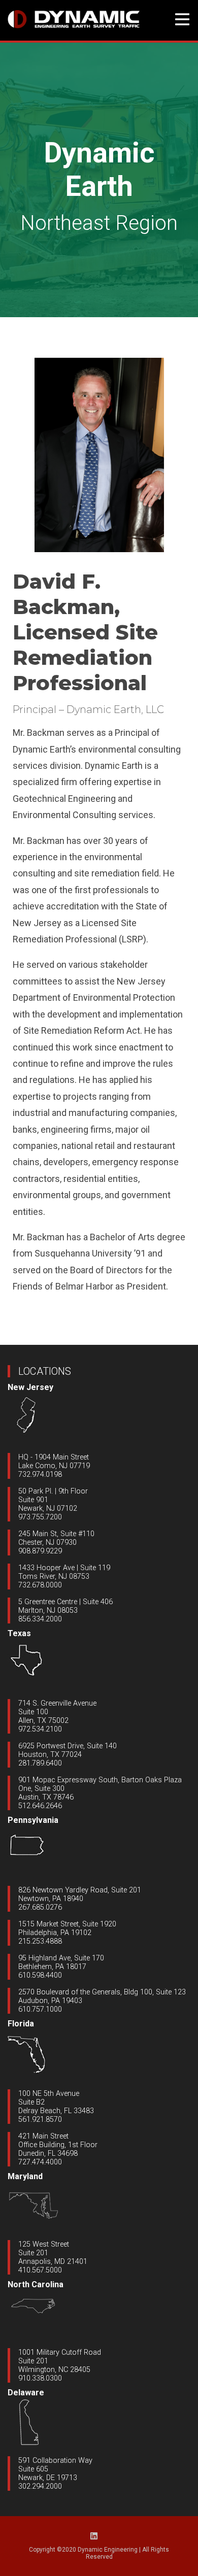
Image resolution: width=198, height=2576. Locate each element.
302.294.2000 (40, 2486)
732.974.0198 (40, 1475)
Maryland (25, 2176)
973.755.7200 (40, 1517)
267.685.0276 (40, 1907)
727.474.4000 (40, 2162)
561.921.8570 (40, 2120)
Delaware (26, 2393)
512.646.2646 (40, 1806)
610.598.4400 (40, 1975)
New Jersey (30, 1387)
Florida (21, 2024)
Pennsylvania (33, 1820)
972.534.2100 (40, 1729)
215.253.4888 (40, 1941)
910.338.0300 (40, 2378)
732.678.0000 (40, 1585)
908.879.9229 (40, 1551)
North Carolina (36, 2284)
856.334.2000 (40, 1619)
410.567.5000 (40, 2270)
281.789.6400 (40, 1763)
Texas (19, 1633)
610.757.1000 (40, 2009)
